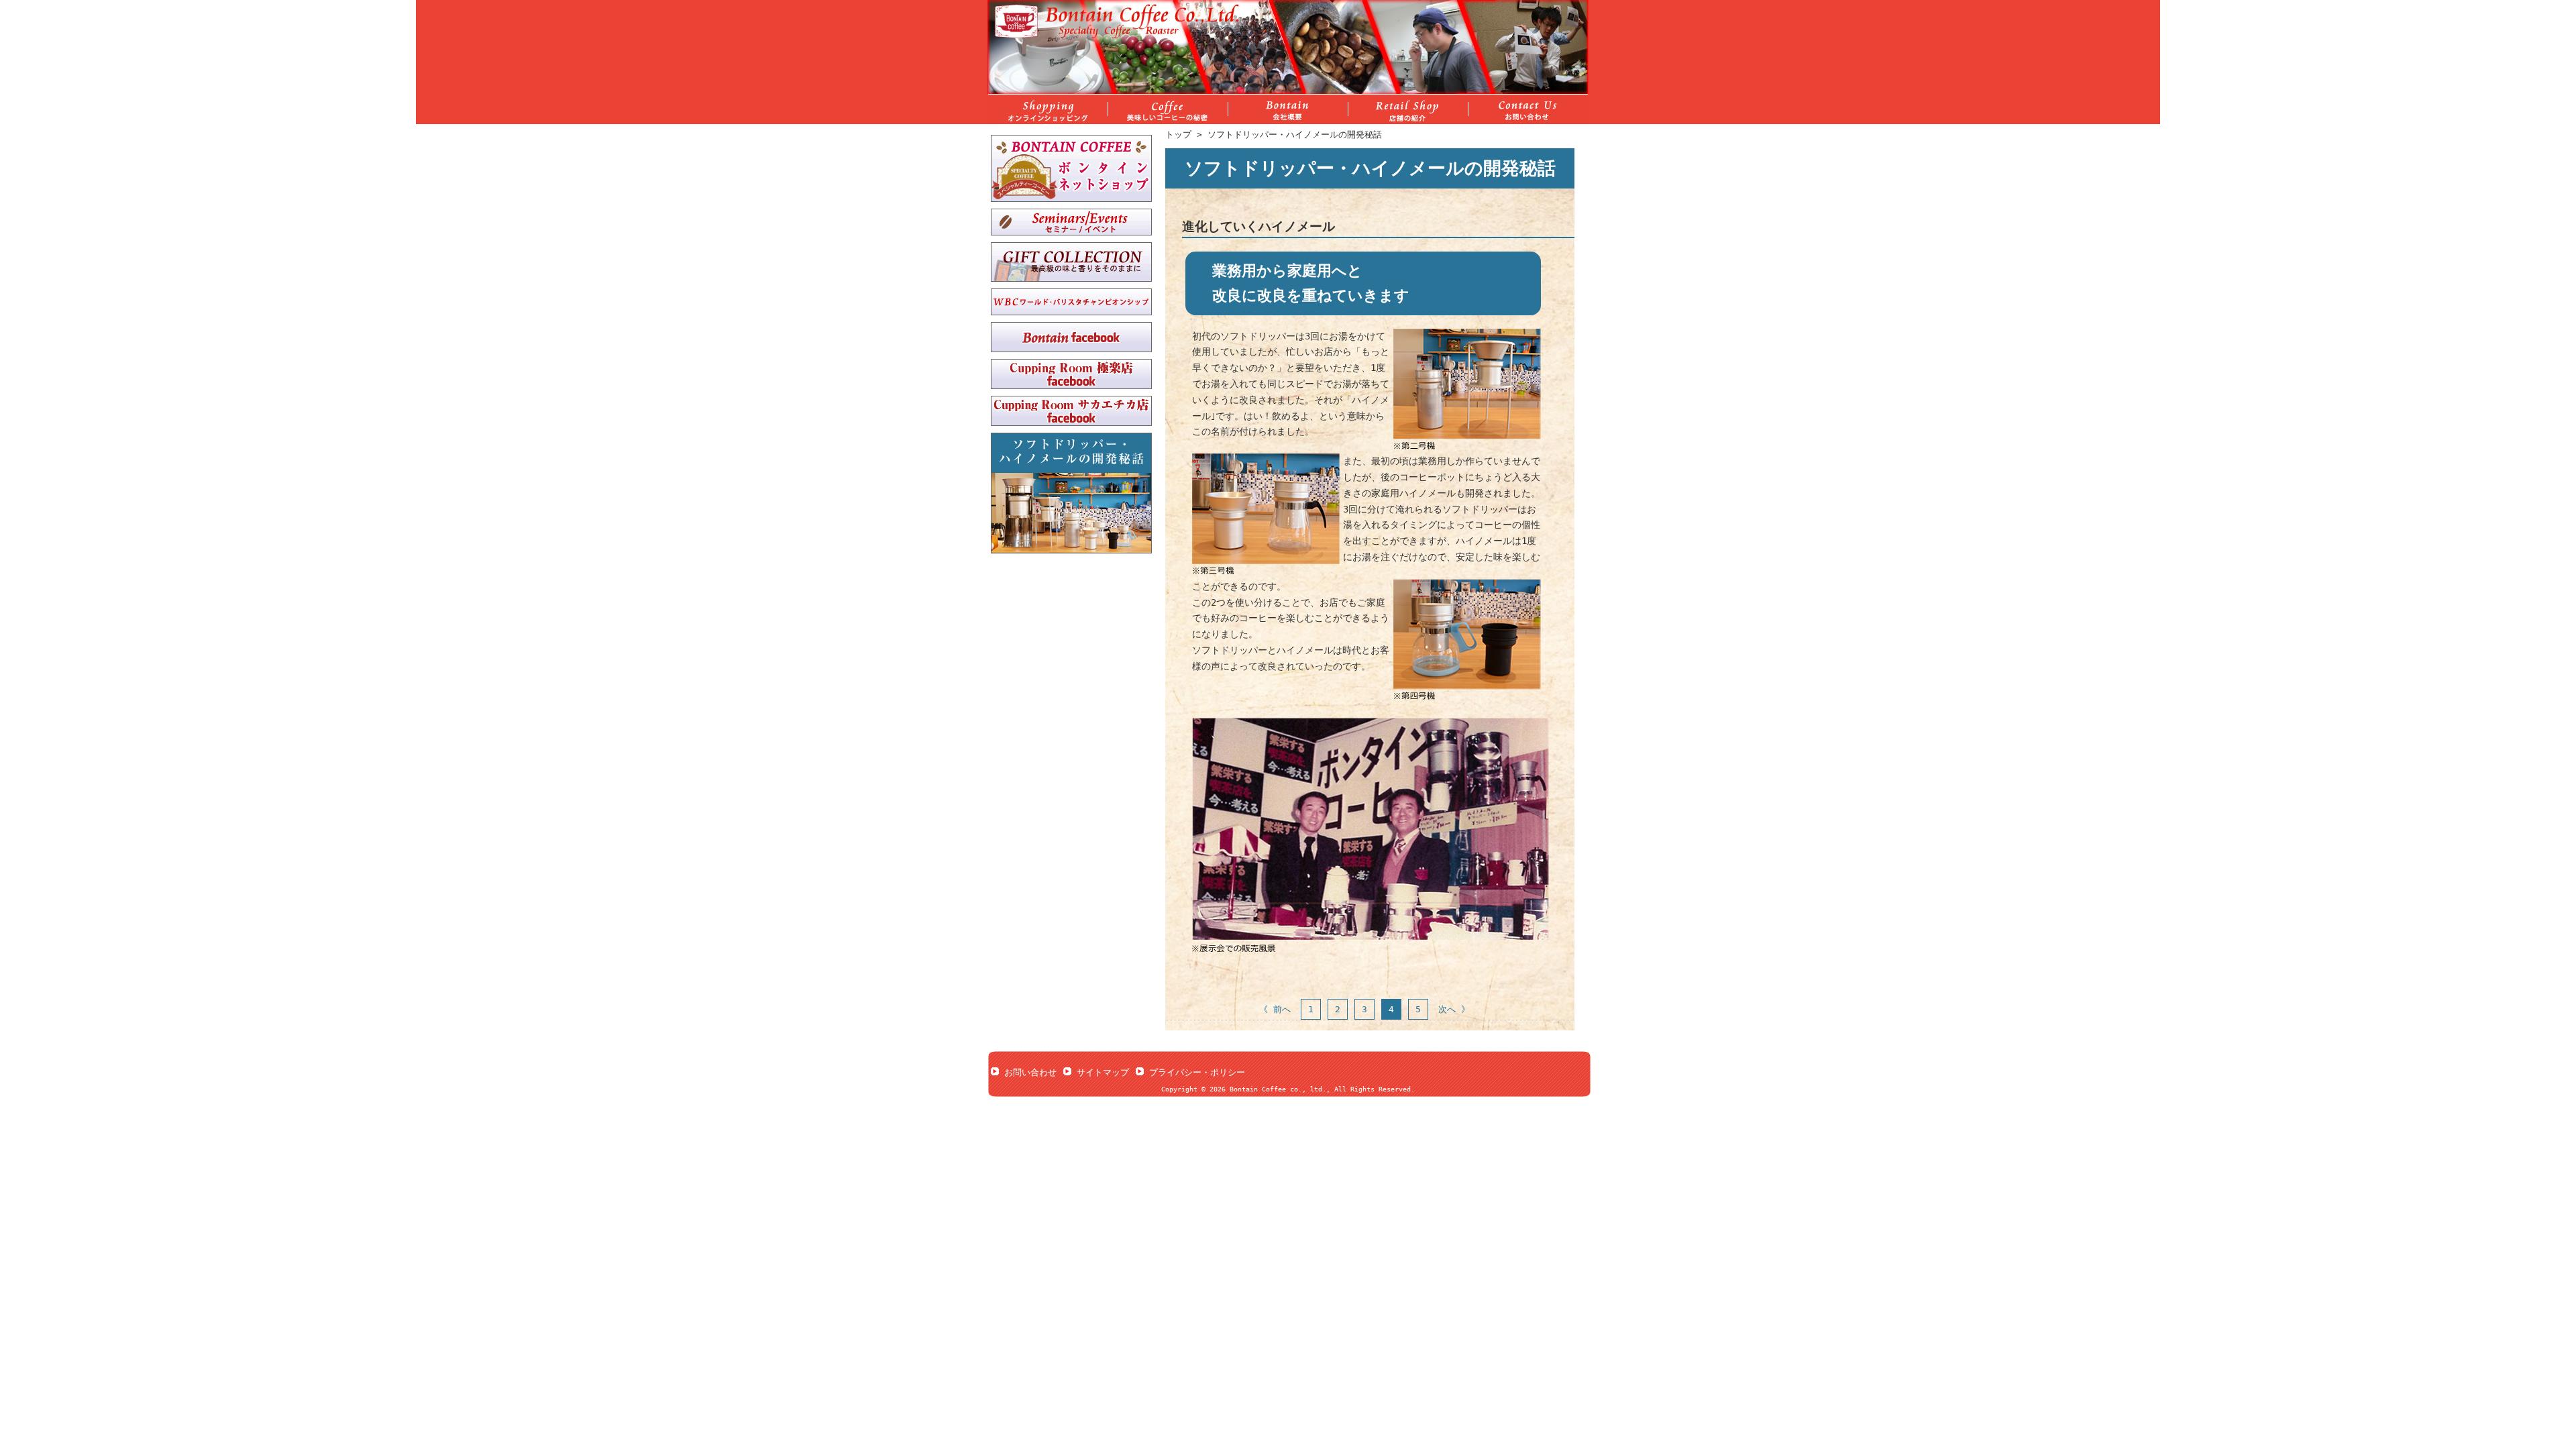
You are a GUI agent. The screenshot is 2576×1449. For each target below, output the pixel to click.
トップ (1178, 135)
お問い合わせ (1030, 1072)
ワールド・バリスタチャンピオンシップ (1071, 302)
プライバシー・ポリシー (1197, 1072)
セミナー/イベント (1071, 222)
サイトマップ (1103, 1072)
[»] (1288, 109)
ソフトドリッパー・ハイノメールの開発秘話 (1295, 135)
